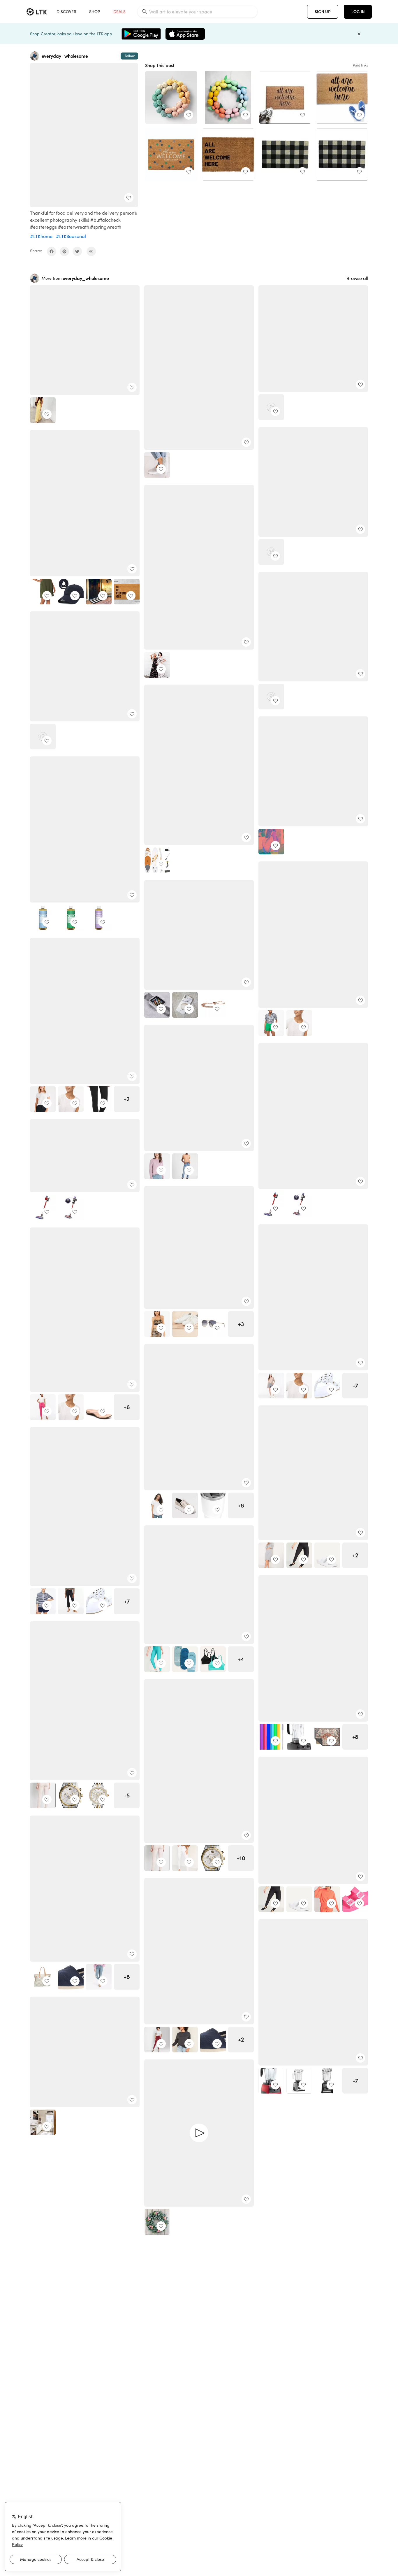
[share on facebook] (52, 251)
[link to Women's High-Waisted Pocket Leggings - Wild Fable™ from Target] (157, 2040)
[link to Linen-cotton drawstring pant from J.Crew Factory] (43, 1407)
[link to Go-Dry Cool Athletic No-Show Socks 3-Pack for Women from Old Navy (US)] (185, 1659)
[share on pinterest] (64, 251)
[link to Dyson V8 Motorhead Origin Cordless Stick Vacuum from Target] (271, 1204)
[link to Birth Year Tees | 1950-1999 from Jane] (271, 407)
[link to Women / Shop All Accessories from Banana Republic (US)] (157, 1324)
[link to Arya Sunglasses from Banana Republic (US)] (213, 1324)
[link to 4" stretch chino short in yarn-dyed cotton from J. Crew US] (271, 1386)
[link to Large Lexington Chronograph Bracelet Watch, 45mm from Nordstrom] (71, 1795)
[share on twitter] (77, 251)
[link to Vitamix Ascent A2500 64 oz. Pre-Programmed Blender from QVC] (327, 2081)
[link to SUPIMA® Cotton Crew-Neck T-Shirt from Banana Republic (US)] (43, 1099)
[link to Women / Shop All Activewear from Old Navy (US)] (299, 1555)
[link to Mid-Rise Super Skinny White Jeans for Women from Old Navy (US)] (185, 1858)
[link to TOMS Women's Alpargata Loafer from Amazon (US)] (71, 1977)
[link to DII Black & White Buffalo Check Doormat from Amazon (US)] (342, 155)
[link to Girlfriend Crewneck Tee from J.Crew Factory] (299, 1023)
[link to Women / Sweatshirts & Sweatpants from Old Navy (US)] (185, 2040)
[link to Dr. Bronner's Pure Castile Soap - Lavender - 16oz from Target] (99, 918)
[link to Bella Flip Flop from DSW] (99, 1407)
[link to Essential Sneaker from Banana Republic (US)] (185, 1324)
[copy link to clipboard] (91, 251)
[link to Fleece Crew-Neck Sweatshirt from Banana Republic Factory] (157, 1166)
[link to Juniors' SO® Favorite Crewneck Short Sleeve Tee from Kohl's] (157, 1505)
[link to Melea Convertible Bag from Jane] (271, 842)
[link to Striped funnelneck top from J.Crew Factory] (43, 1601)
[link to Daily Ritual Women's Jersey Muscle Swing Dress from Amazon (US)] (43, 592)
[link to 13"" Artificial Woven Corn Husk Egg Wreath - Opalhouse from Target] (171, 97)
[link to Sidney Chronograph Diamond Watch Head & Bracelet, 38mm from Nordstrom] (99, 1795)
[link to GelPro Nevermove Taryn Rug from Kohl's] (327, 1737)
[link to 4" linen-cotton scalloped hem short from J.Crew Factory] (271, 1023)
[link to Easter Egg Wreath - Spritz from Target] (228, 97)
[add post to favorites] (129, 198)
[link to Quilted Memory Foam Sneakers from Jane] (157, 465)
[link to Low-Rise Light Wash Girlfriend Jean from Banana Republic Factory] (185, 1166)
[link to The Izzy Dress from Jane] (43, 410)
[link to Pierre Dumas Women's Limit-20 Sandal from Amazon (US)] (327, 1386)
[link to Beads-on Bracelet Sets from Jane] (43, 737)
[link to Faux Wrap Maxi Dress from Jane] (157, 665)
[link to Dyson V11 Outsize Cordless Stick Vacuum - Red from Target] (299, 1204)
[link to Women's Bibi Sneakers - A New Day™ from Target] (185, 1505)
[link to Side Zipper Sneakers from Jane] (271, 552)
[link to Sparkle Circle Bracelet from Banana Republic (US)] (213, 1005)
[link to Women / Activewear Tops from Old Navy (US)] (271, 1555)
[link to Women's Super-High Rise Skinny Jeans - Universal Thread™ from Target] (99, 1977)
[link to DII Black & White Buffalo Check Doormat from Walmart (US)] (285, 155)
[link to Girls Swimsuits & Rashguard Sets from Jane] (271, 697)
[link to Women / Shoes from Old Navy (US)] (327, 1555)
